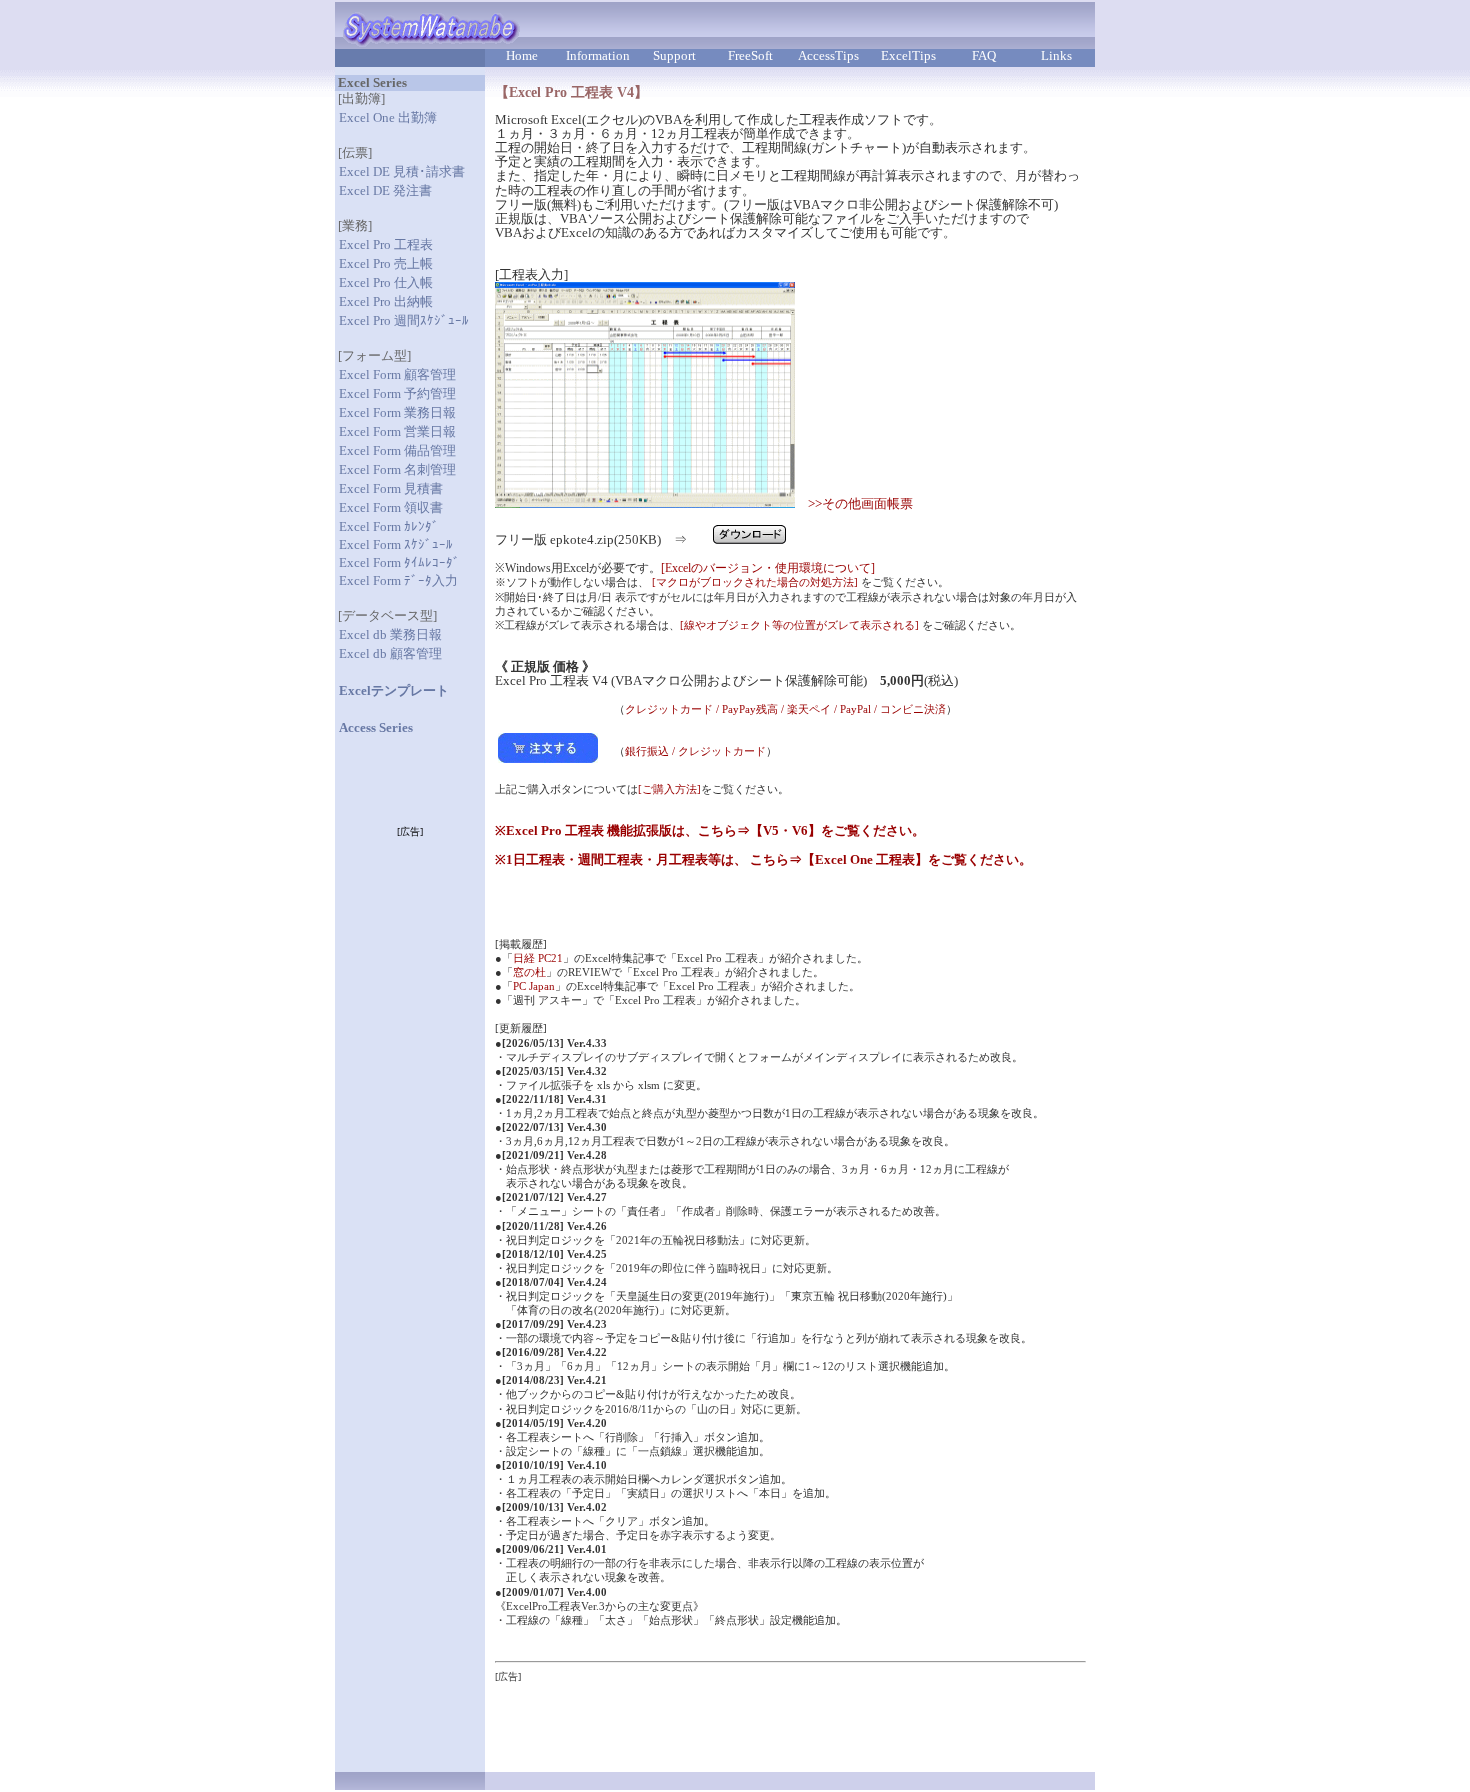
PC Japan (534, 986)
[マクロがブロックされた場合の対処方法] (755, 582)
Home (522, 56)
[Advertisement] (729, 1714)
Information (598, 56)
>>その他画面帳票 (860, 504)
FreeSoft (750, 56)
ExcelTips (908, 56)
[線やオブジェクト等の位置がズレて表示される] (799, 625)
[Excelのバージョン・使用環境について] (768, 568)
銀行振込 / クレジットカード (695, 751)
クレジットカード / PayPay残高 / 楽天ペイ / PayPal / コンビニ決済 (785, 709)
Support (674, 56)
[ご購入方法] (669, 789)
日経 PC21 (538, 958)
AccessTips (828, 56)
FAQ (984, 56)
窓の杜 (529, 972)
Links (1056, 56)
